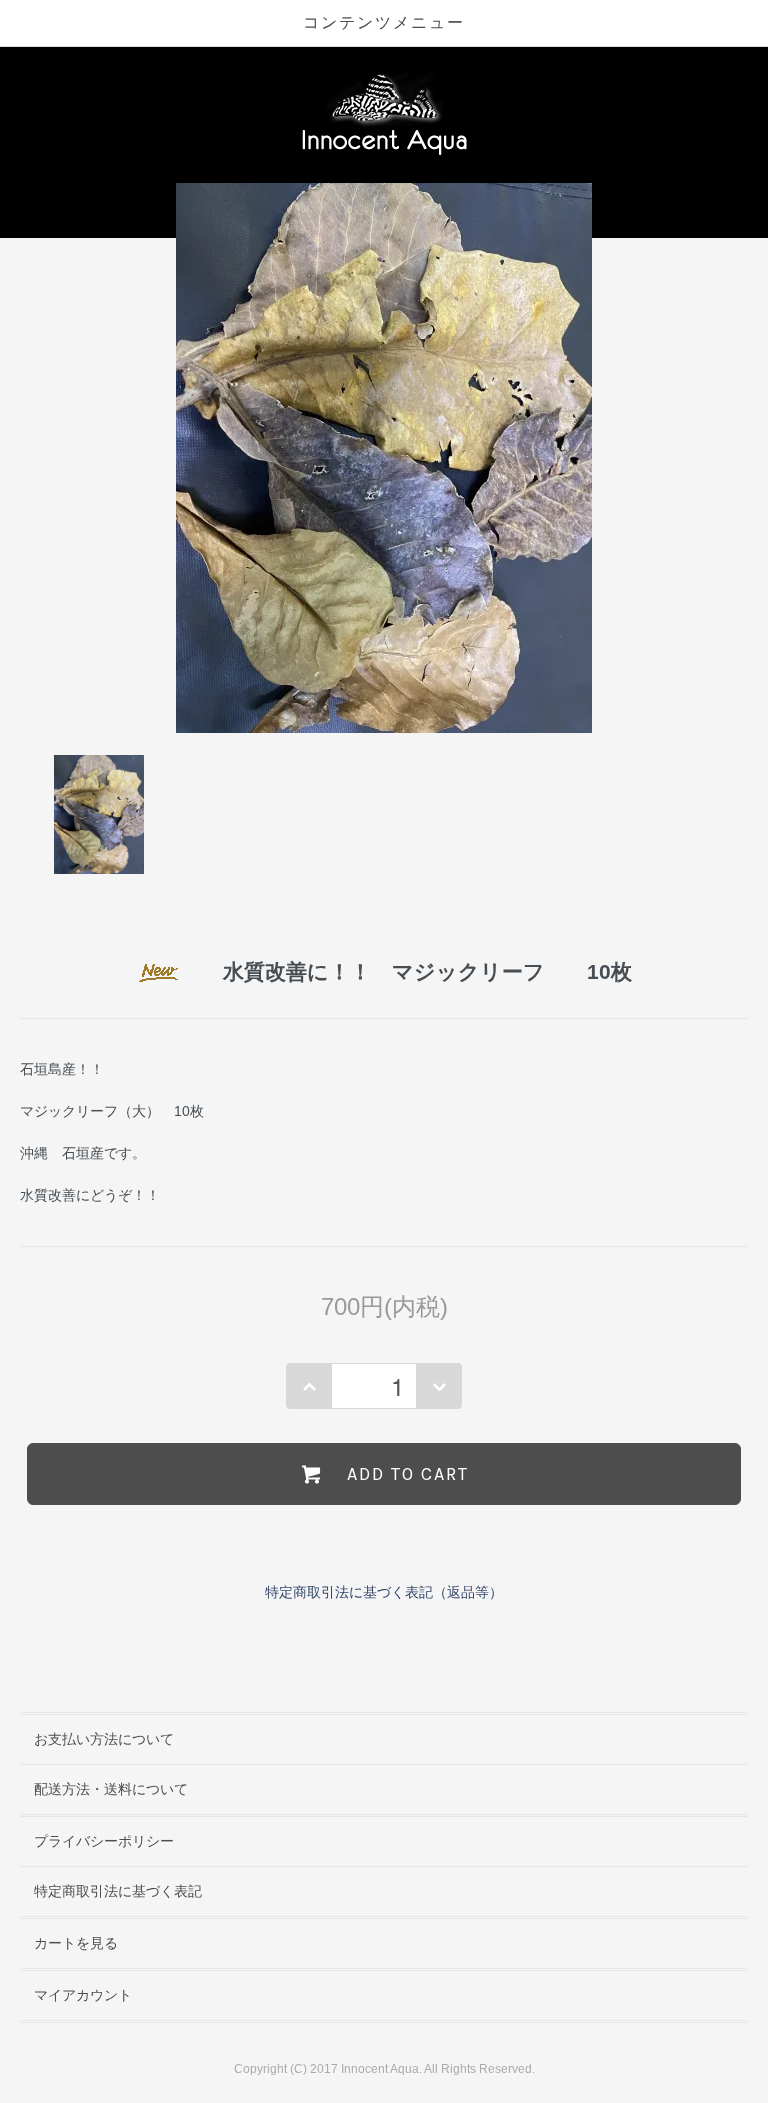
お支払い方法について (104, 1739)
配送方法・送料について (111, 1789)
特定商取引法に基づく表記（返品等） (384, 1592)
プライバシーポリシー (104, 1841)
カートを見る (76, 1943)
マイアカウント (83, 1995)
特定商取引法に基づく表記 (118, 1891)
